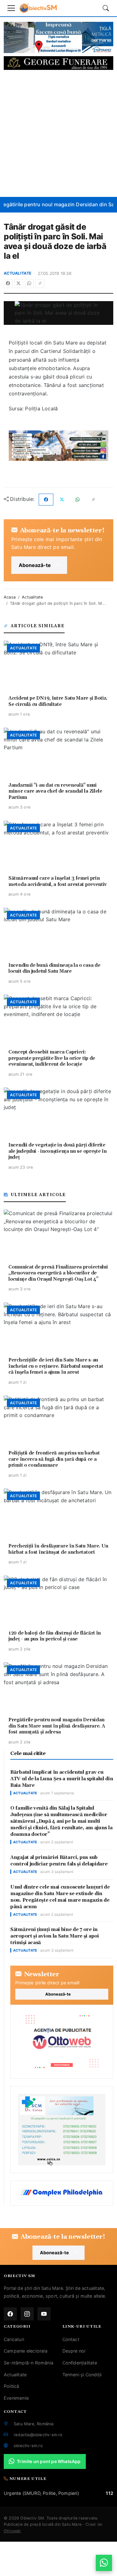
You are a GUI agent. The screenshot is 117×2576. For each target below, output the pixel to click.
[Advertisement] (58, 133)
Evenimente (16, 2398)
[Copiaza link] (40, 284)
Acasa (10, 597)
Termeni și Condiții (82, 2375)
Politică (12, 2386)
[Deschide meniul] (11, 8)
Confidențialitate (80, 2363)
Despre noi (74, 2351)
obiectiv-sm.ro (28, 2446)
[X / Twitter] (19, 284)
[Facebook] (8, 284)
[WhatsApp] (29, 284)
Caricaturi (14, 2339)
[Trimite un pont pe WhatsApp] (104, 2563)
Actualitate (18, 273)
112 (110, 2493)
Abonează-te (35, 565)
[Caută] (106, 8)
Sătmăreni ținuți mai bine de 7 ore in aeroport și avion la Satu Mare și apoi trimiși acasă (55, 1936)
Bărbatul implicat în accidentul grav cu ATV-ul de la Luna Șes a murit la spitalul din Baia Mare (62, 1779)
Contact (71, 2339)
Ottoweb (12, 2531)
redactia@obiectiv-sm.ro (38, 2435)
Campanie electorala (26, 2351)
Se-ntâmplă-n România (29, 2363)
